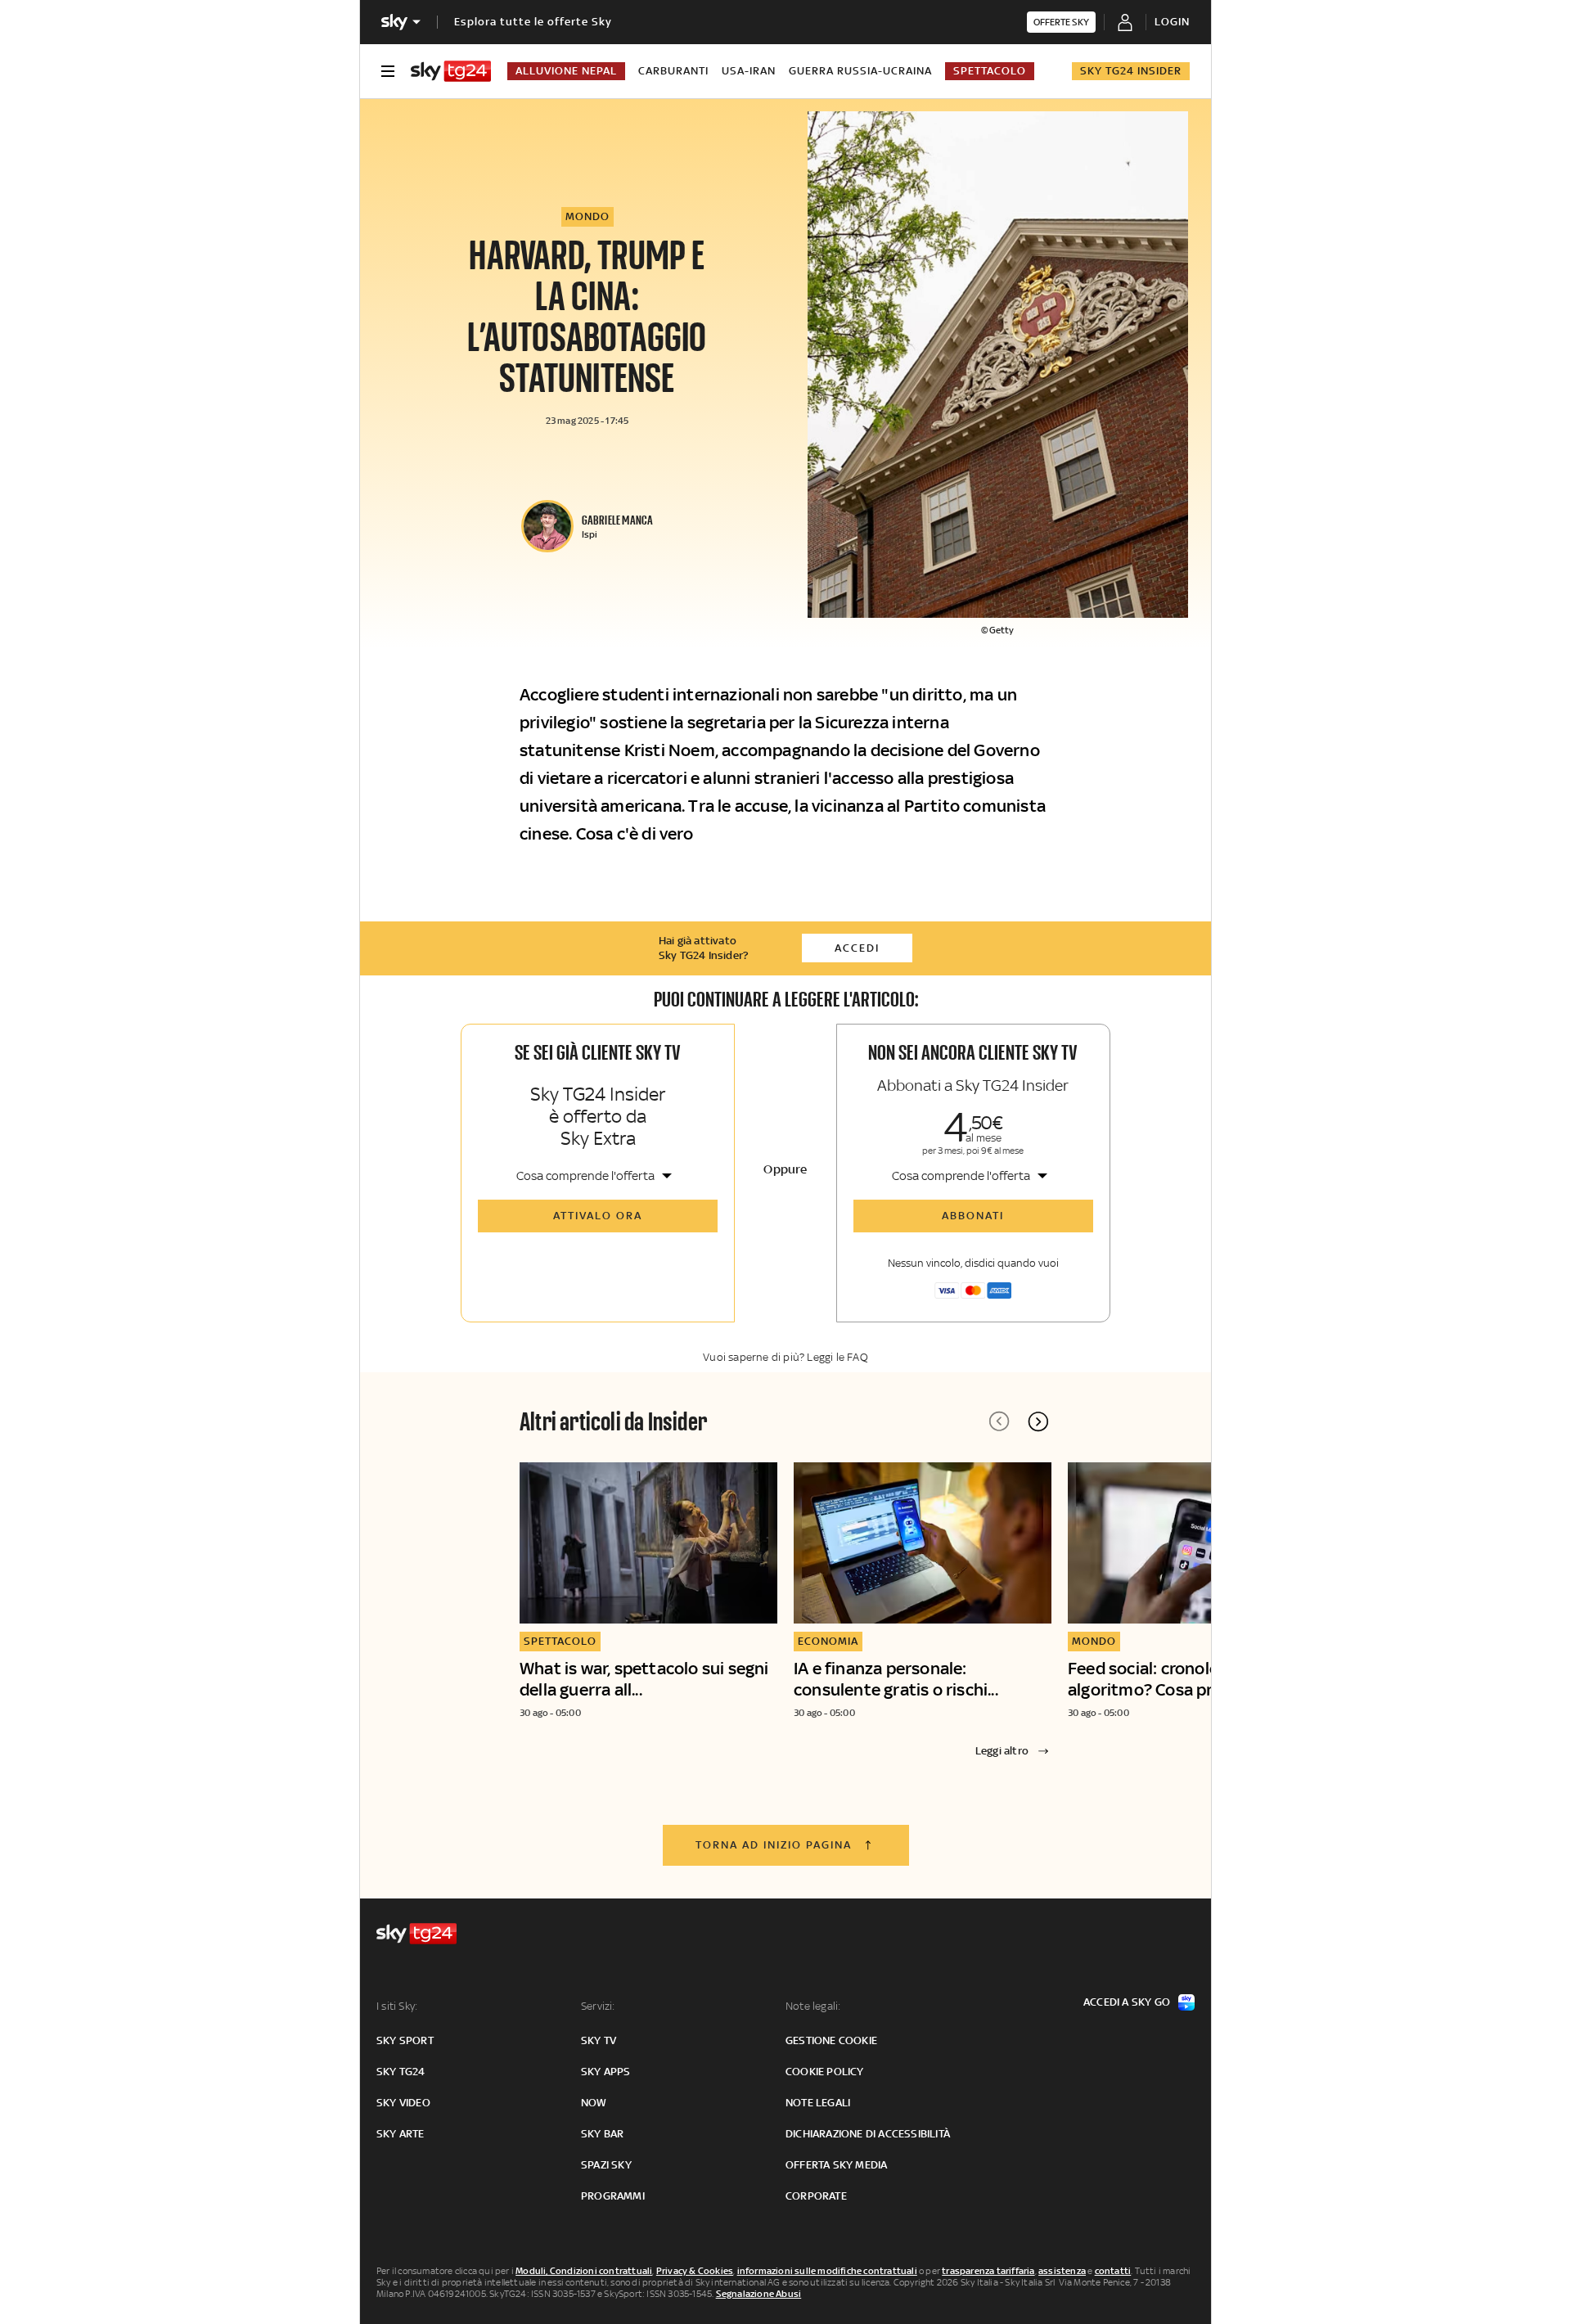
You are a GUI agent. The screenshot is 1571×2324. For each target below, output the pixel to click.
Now (594, 2103)
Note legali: (813, 2006)
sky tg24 (401, 2072)
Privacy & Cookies (695, 2271)
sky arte (401, 2134)
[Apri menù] (388, 71)
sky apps (606, 2072)
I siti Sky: (397, 2006)
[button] (1038, 1421)
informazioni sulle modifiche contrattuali (827, 2271)
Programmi (613, 2196)
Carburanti (673, 71)
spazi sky (606, 2165)
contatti (1113, 2271)
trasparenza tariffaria (988, 2271)
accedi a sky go (1127, 2002)
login (1172, 22)
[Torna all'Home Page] (451, 71)
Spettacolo (990, 71)
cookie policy (825, 2072)
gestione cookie (831, 2040)
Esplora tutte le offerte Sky (533, 22)
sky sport (405, 2040)
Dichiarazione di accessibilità (868, 2134)
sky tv (599, 2040)
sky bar (602, 2134)
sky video (403, 2103)
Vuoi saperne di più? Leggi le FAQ (785, 1357)
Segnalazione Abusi (759, 2294)
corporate (816, 2196)
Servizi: (598, 2006)
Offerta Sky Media (836, 2165)
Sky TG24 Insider (1131, 71)
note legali (818, 2103)
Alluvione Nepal (566, 71)
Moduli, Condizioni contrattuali (584, 2271)
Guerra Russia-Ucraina (860, 71)
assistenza (1062, 2271)
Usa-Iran (749, 71)
